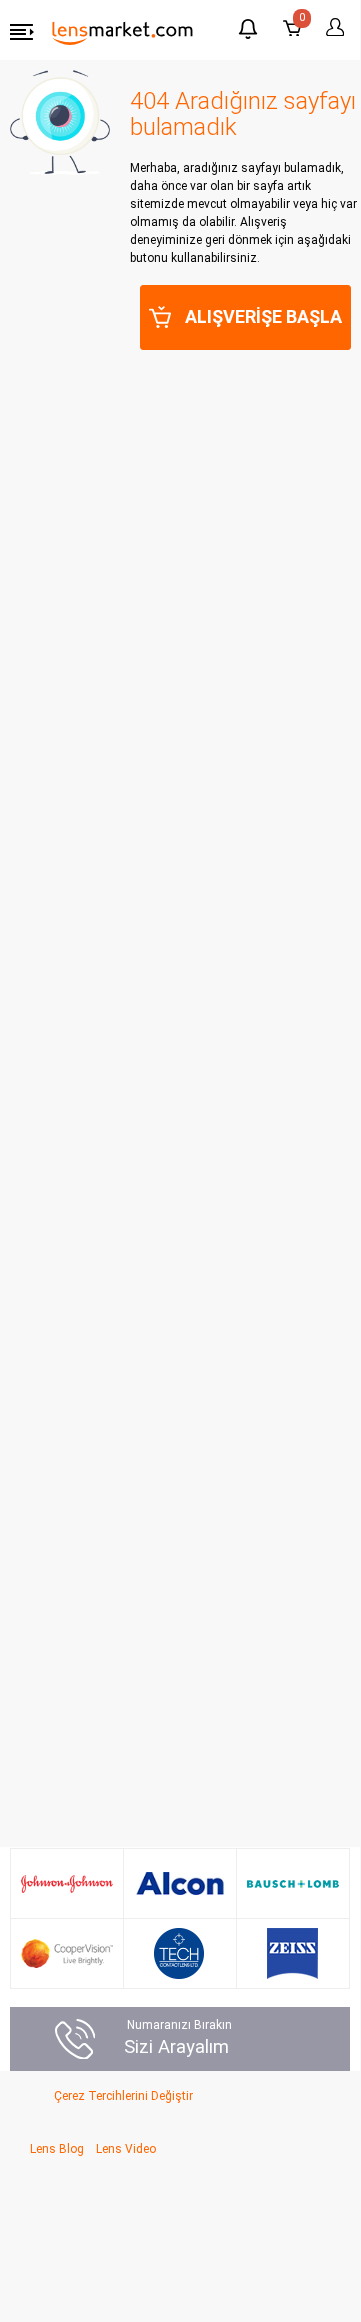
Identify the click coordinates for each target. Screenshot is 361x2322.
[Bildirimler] (248, 31)
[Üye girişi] (332, 27)
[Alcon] (180, 1883)
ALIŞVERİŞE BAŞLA (263, 316)
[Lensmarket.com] (123, 32)
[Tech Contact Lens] (179, 1953)
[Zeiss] (292, 1953)
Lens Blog (57, 2149)
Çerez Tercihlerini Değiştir (123, 2096)
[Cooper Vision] (67, 1953)
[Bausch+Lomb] (293, 1884)
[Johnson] (67, 1883)
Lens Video (126, 2149)
